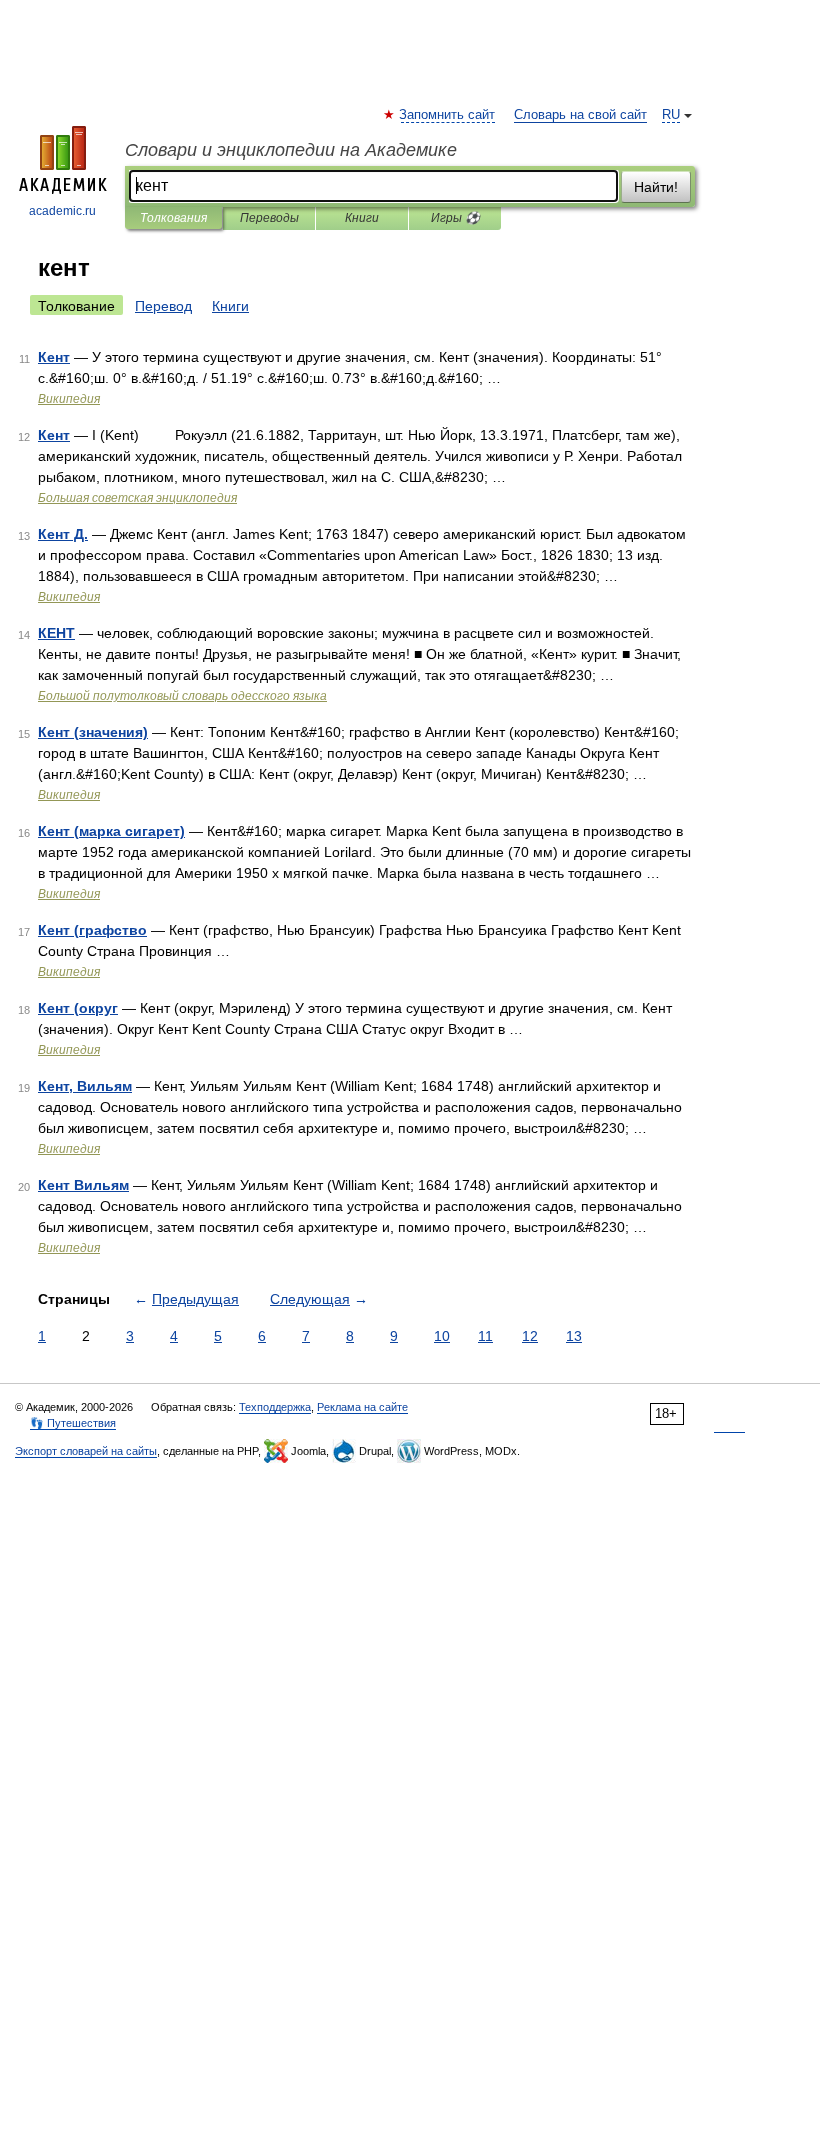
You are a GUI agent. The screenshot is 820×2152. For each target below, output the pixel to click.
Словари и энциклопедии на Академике (291, 150)
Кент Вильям (83, 1185)
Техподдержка (275, 1407)
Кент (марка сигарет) (111, 831)
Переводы (269, 218)
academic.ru (62, 211)
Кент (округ (78, 1008)
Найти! (656, 187)
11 (485, 1336)
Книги (362, 218)
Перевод (163, 306)
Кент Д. (63, 534)
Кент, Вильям (85, 1086)
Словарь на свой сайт (580, 115)
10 (442, 1336)
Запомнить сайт (448, 115)
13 (574, 1336)
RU (671, 115)
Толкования (173, 218)
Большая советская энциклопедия (137, 498)
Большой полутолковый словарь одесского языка (182, 696)
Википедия (69, 399)
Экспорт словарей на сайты (86, 1451)
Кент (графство (92, 930)
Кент (54, 357)
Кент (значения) (93, 732)
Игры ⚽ (455, 218)
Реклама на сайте (362, 1407)
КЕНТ (56, 633)
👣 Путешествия (73, 1423)
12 (530, 1336)
